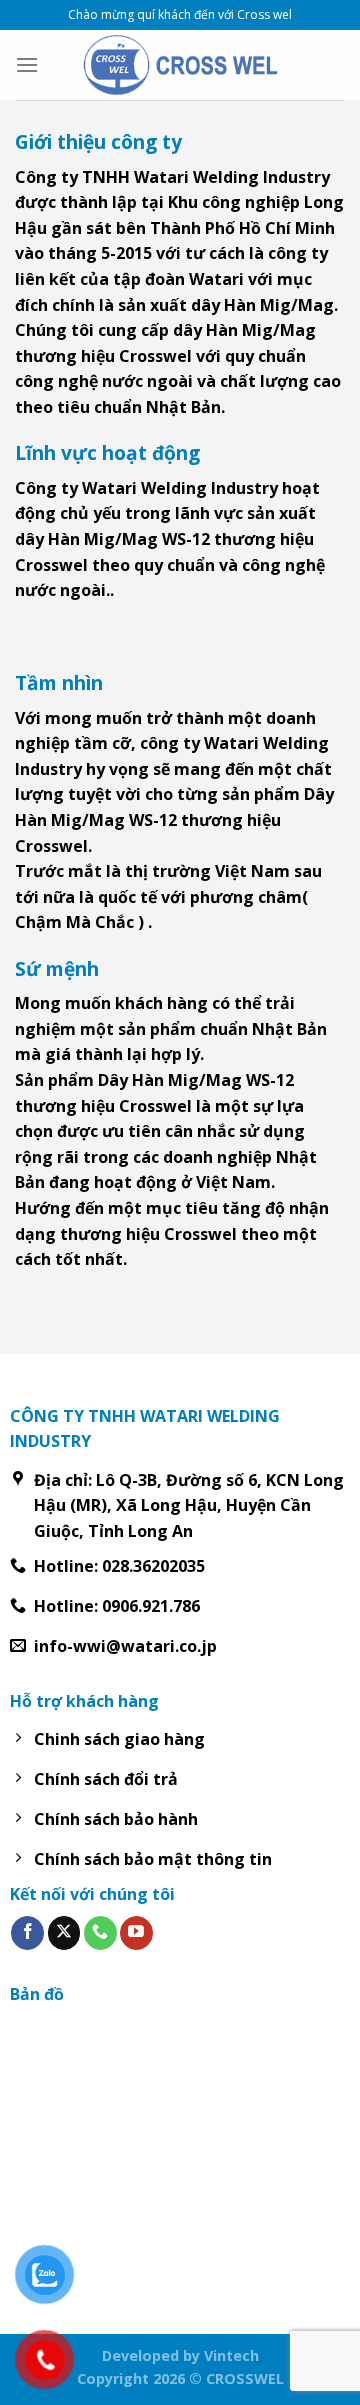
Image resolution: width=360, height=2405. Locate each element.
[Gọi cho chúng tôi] (100, 1933)
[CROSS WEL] (180, 64)
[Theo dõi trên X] (64, 1933)
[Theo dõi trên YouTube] (136, 1933)
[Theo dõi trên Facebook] (27, 1933)
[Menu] (27, 64)
